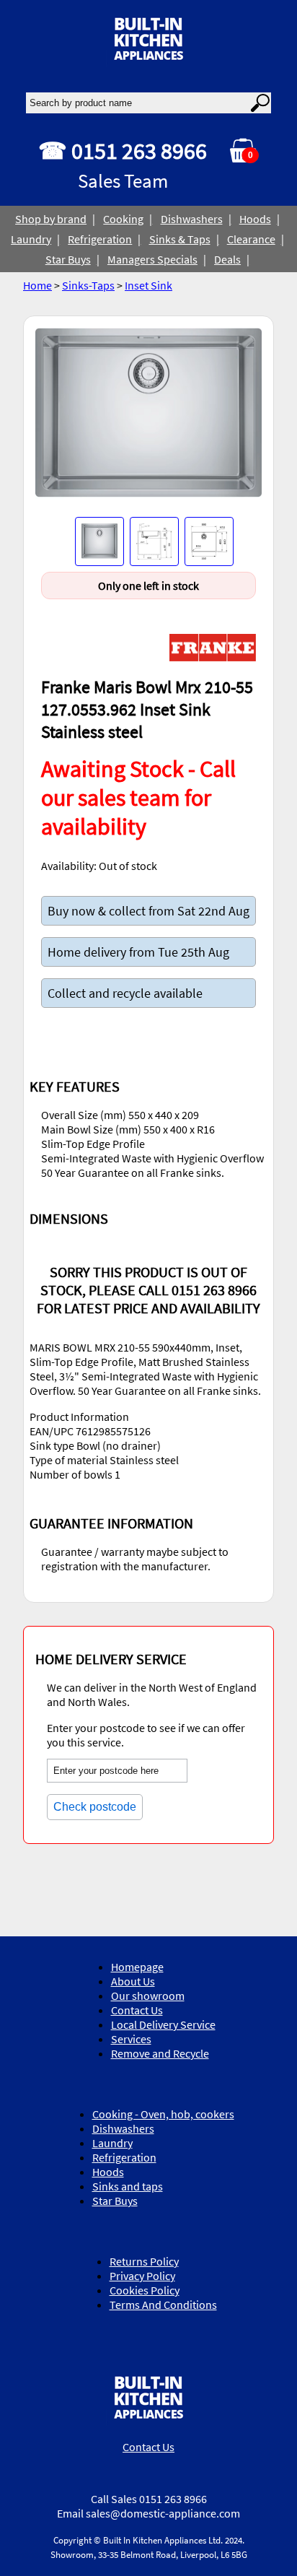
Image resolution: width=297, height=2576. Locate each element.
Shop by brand (51, 219)
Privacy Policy (142, 2276)
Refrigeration (100, 239)
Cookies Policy (145, 2290)
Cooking (123, 219)
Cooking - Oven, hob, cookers (163, 2114)
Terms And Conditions (163, 2305)
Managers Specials (152, 259)
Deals (227, 259)
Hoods (255, 219)
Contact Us (137, 2010)
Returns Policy (144, 2261)
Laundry (31, 239)
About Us (133, 1981)
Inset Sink (148, 285)
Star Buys (68, 259)
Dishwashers (192, 219)
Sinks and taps (128, 2186)
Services (131, 2039)
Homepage (137, 1967)
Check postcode (95, 1807)
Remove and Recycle (160, 2053)
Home (37, 285)
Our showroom (148, 1996)
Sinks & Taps (180, 239)
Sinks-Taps (88, 285)
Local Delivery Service (163, 2024)
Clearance (251, 239)
